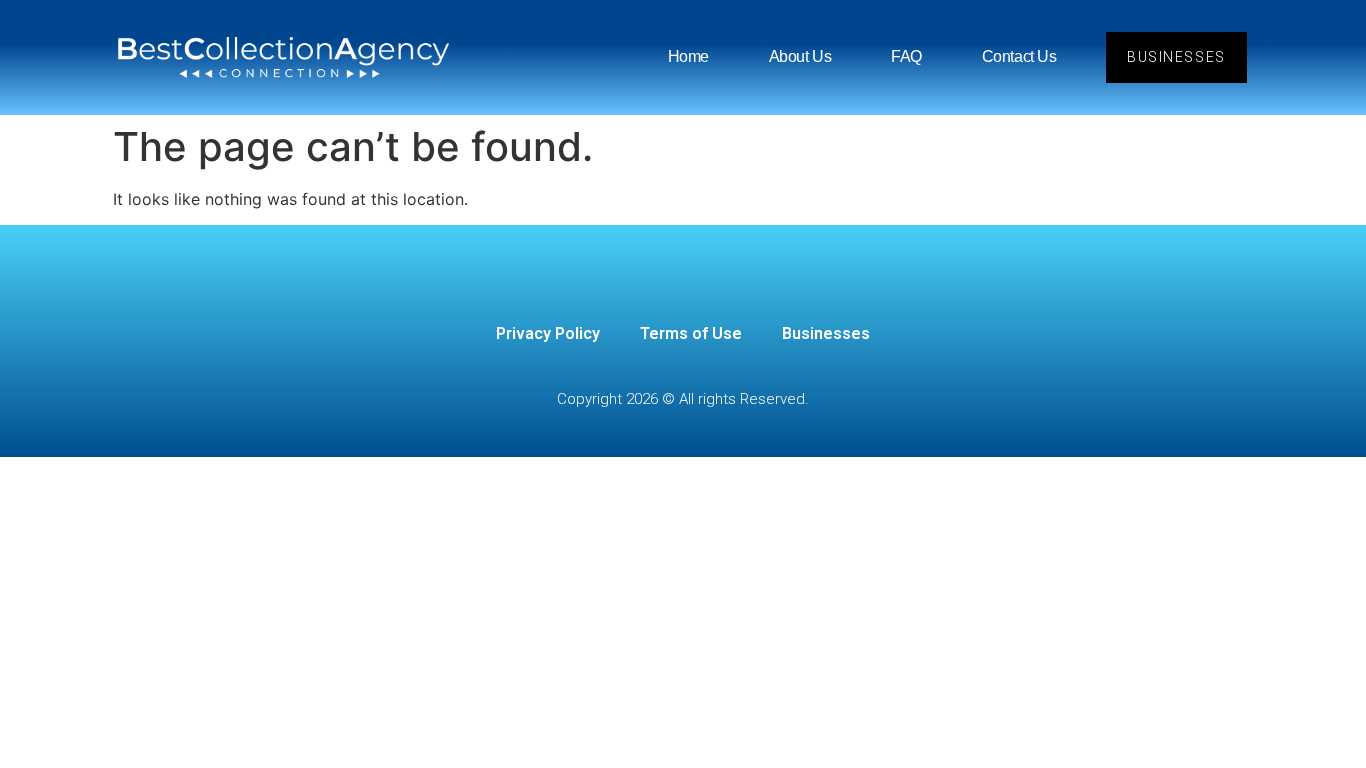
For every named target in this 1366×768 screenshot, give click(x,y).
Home (688, 56)
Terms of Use (691, 333)
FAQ (906, 56)
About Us (800, 56)
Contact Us (1019, 56)
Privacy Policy (548, 333)
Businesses (826, 333)
